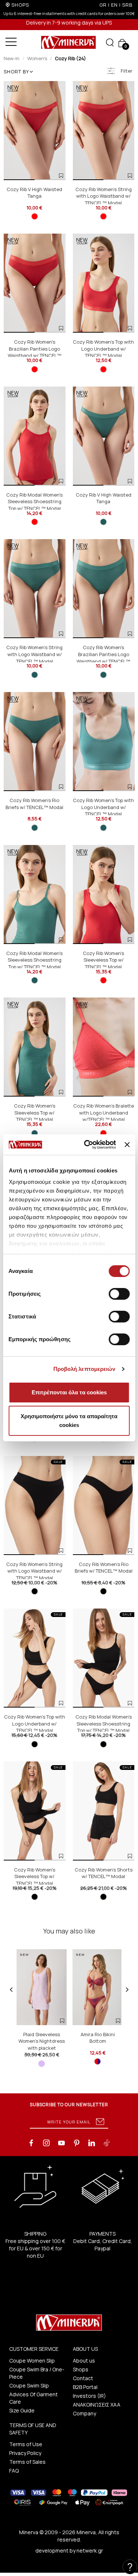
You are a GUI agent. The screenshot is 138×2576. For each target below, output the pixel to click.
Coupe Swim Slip (29, 2385)
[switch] (119, 1294)
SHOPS (20, 5)
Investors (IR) (89, 2396)
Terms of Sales (27, 2462)
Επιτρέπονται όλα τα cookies (69, 1392)
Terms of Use (26, 2444)
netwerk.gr (90, 2551)
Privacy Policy (25, 2453)
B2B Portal (85, 2387)
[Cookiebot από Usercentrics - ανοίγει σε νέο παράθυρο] (87, 1145)
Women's (37, 58)
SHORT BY (16, 72)
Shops (81, 2369)
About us (84, 2361)
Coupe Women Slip (32, 2361)
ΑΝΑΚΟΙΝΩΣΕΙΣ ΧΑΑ (97, 2405)
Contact (83, 2378)
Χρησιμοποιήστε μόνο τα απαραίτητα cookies (69, 1421)
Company (84, 2413)
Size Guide (22, 2410)
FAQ (14, 2471)
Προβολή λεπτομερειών (84, 1369)
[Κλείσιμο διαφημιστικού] (127, 1145)
